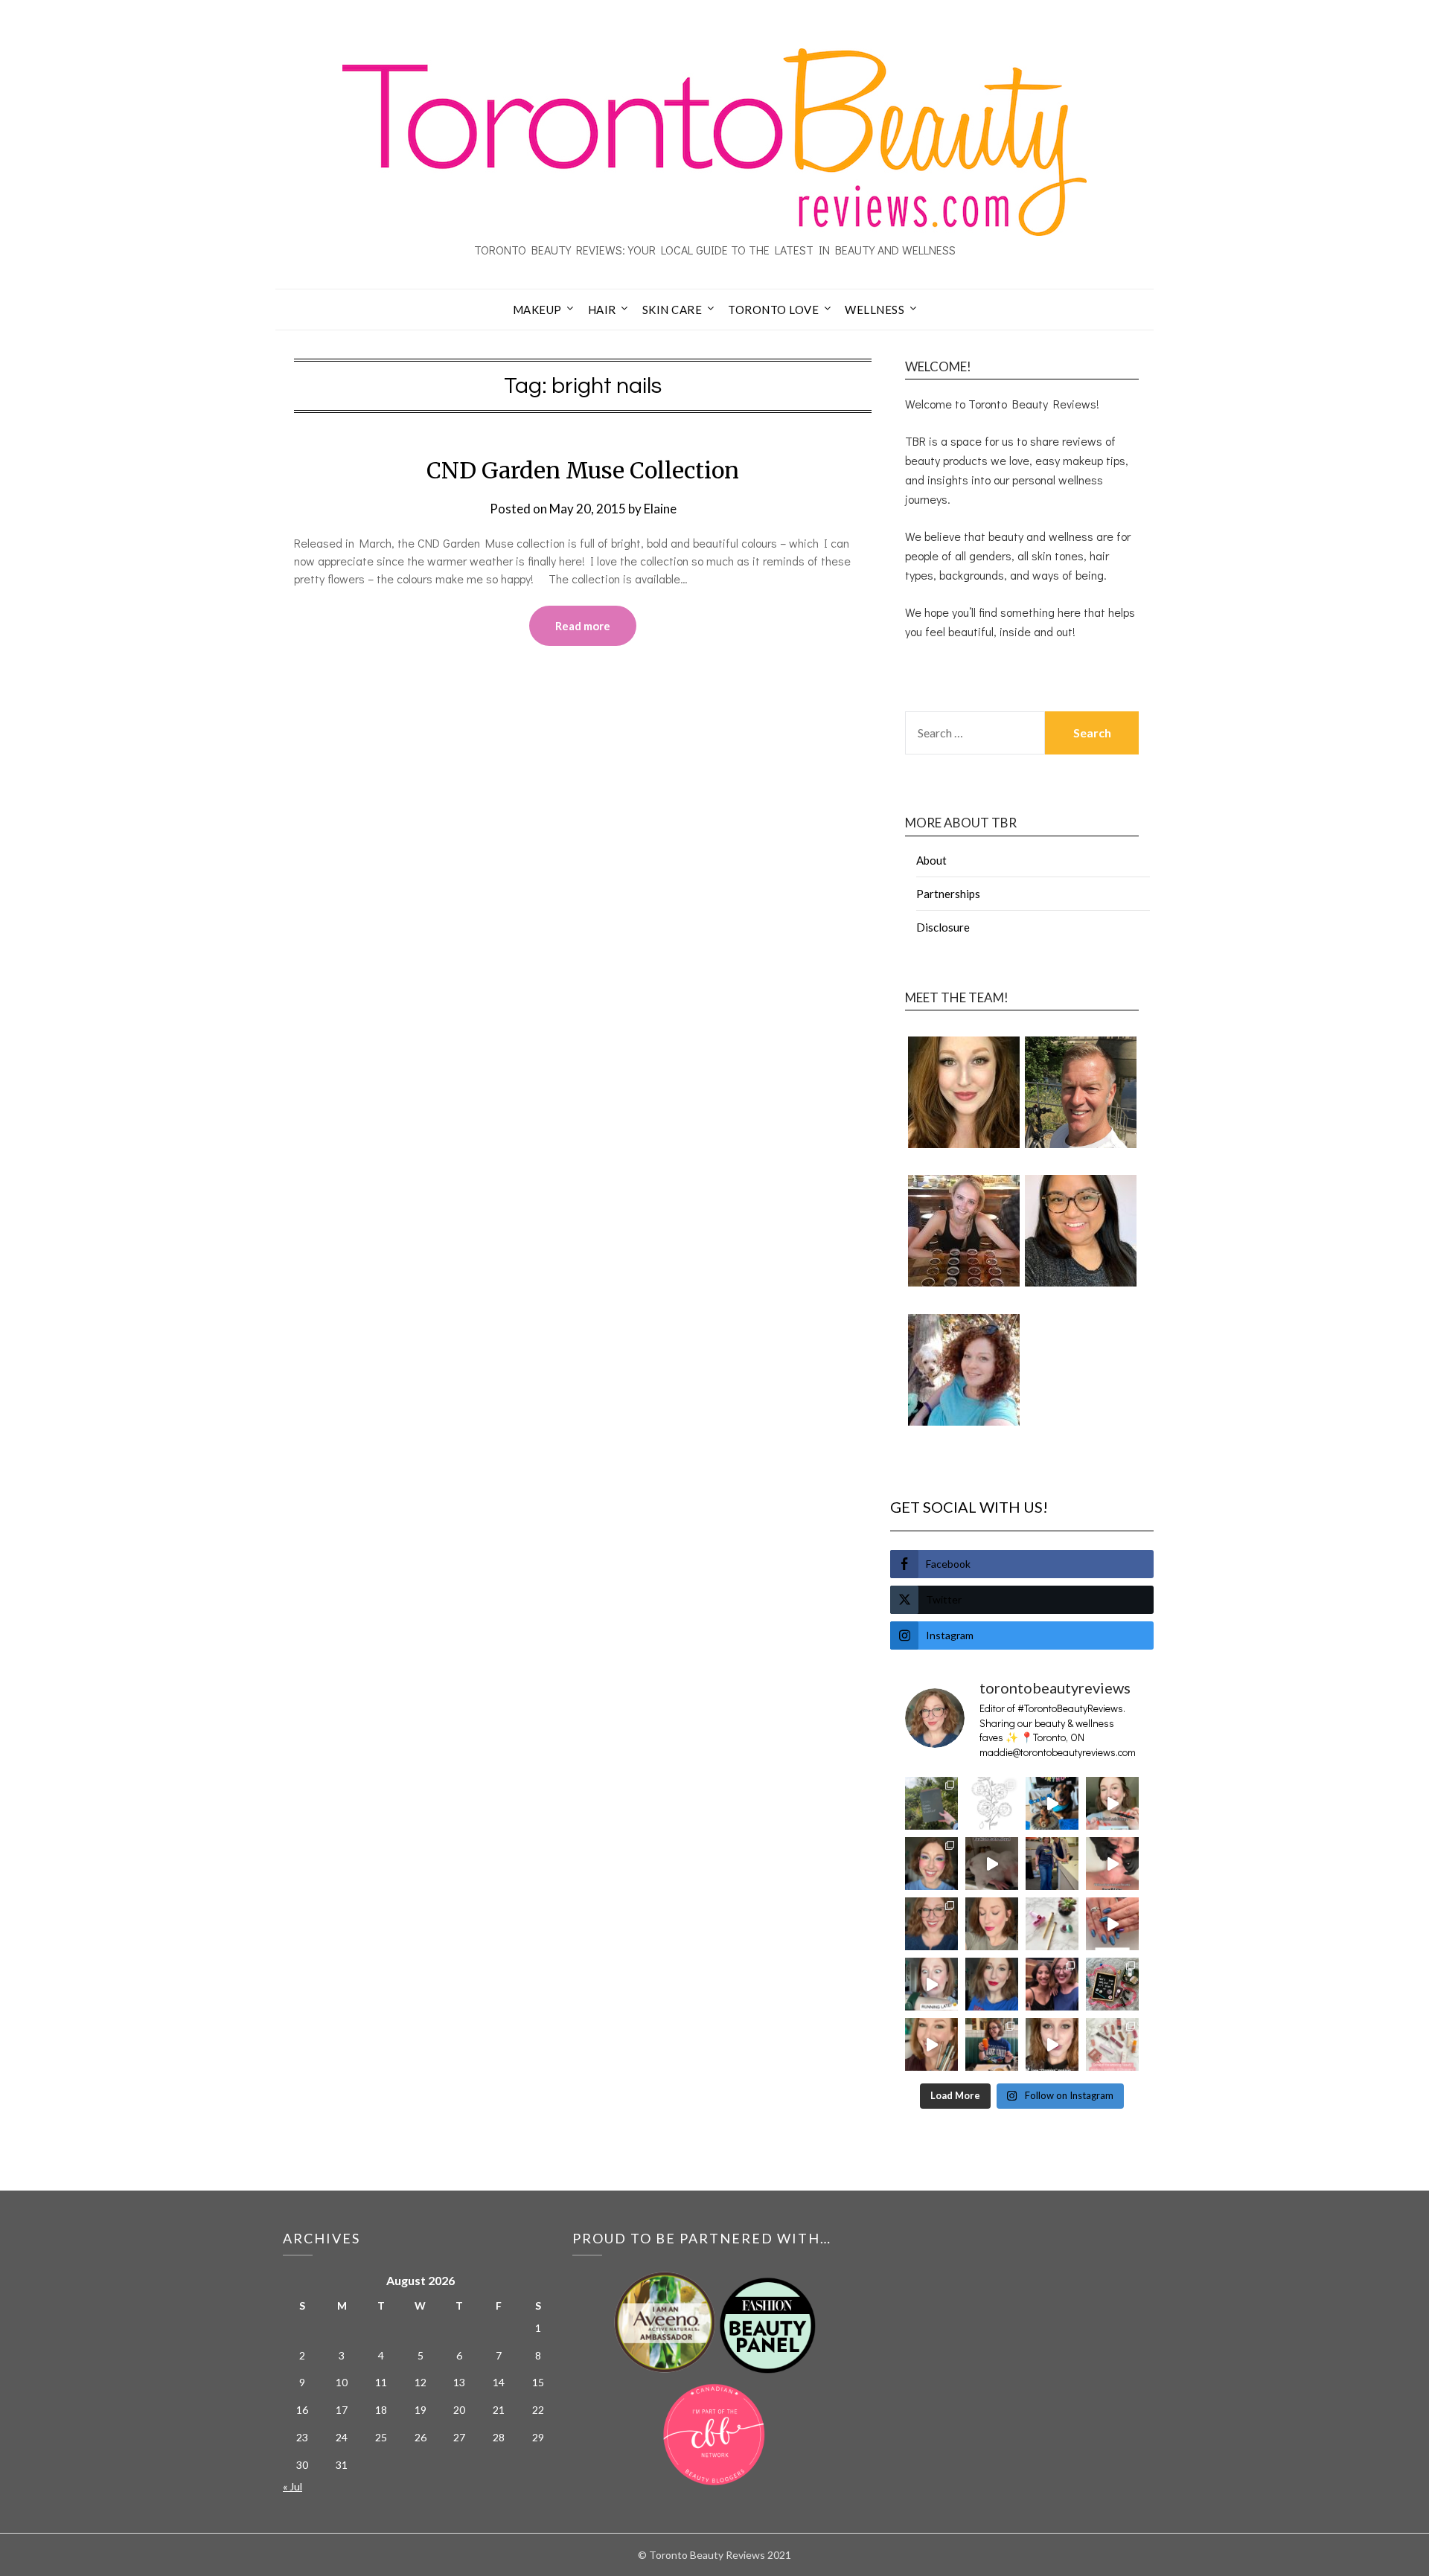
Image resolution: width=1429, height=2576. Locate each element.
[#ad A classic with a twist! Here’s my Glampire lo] (1052, 2044)
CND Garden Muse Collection (583, 470)
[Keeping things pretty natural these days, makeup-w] (931, 1924)
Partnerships (948, 894)
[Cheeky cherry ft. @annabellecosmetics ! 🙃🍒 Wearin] (992, 1924)
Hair (602, 310)
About (931, 860)
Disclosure (943, 927)
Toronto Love (773, 310)
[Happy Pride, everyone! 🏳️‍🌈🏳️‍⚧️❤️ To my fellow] (931, 1864)
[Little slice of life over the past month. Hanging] (992, 2044)
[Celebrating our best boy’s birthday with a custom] (1052, 1803)
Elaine (660, 509)
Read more (583, 626)
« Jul (292, 2486)
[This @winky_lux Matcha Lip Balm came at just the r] (931, 1984)
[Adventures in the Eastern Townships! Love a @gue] (931, 1803)
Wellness (875, 310)
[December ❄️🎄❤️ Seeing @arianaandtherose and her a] (1052, 1984)
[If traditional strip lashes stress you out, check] (1112, 1803)
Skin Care (672, 310)
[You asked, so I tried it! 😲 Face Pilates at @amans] (1112, 1864)
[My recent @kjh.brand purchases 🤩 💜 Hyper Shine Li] (1052, 1924)
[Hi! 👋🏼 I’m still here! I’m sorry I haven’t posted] (992, 1984)
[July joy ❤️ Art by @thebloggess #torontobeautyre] (992, 1803)
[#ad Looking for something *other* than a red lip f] (931, 2044)
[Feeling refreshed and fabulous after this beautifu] (1112, 1924)
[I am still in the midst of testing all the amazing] (1112, 2044)
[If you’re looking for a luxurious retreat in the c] (992, 1864)
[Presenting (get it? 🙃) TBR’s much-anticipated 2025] (1112, 1984)
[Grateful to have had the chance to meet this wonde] (1052, 1864)
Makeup (537, 310)
